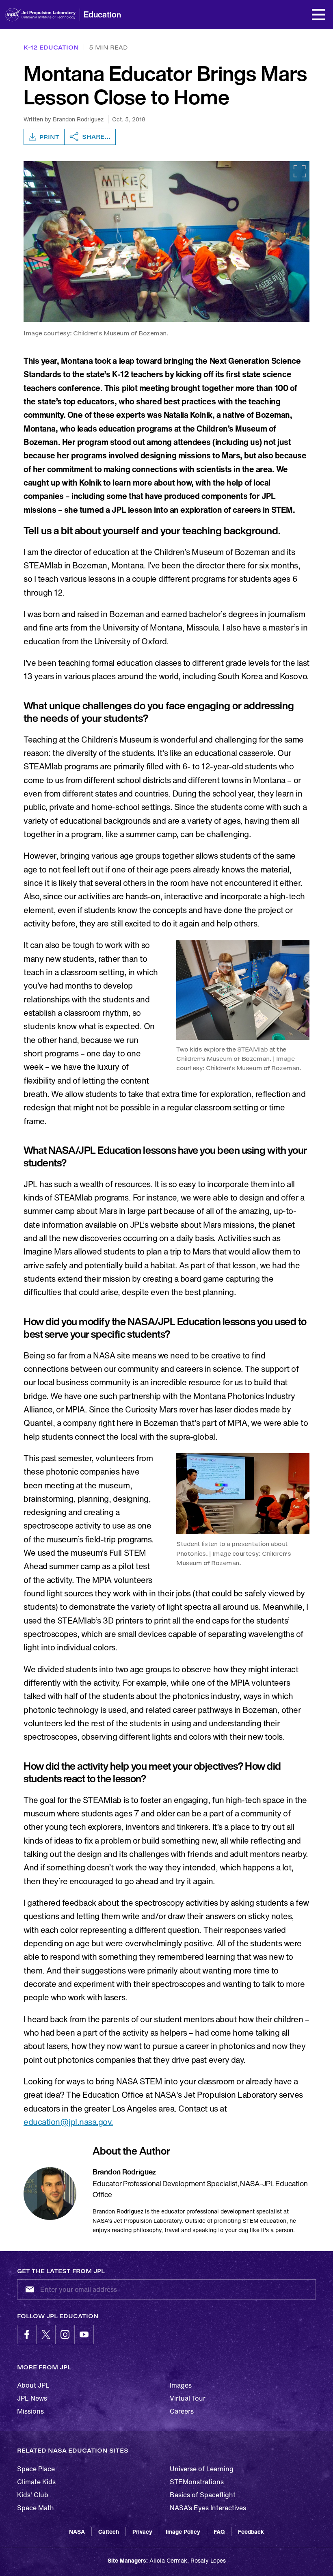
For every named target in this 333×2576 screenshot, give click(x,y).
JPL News (32, 2398)
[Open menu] (318, 15)
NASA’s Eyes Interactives (208, 2508)
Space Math (36, 2508)
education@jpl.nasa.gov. (68, 2122)
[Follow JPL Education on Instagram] (65, 2334)
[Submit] (28, 2289)
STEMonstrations (197, 2482)
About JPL (33, 2385)
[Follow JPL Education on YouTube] (84, 2334)
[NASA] (13, 15)
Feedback (251, 2532)
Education (102, 14)
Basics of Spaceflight (203, 2495)
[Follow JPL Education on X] (46, 2334)
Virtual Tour (188, 2398)
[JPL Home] (52, 15)
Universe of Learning (202, 2469)
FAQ (219, 2532)
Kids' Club (33, 2495)
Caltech (109, 2532)
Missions (30, 2411)
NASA (77, 2532)
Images (181, 2385)
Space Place (36, 2469)
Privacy (142, 2532)
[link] (166, 242)
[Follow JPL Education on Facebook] (27, 2334)
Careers (182, 2411)
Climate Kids (36, 2482)
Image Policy (183, 2532)
